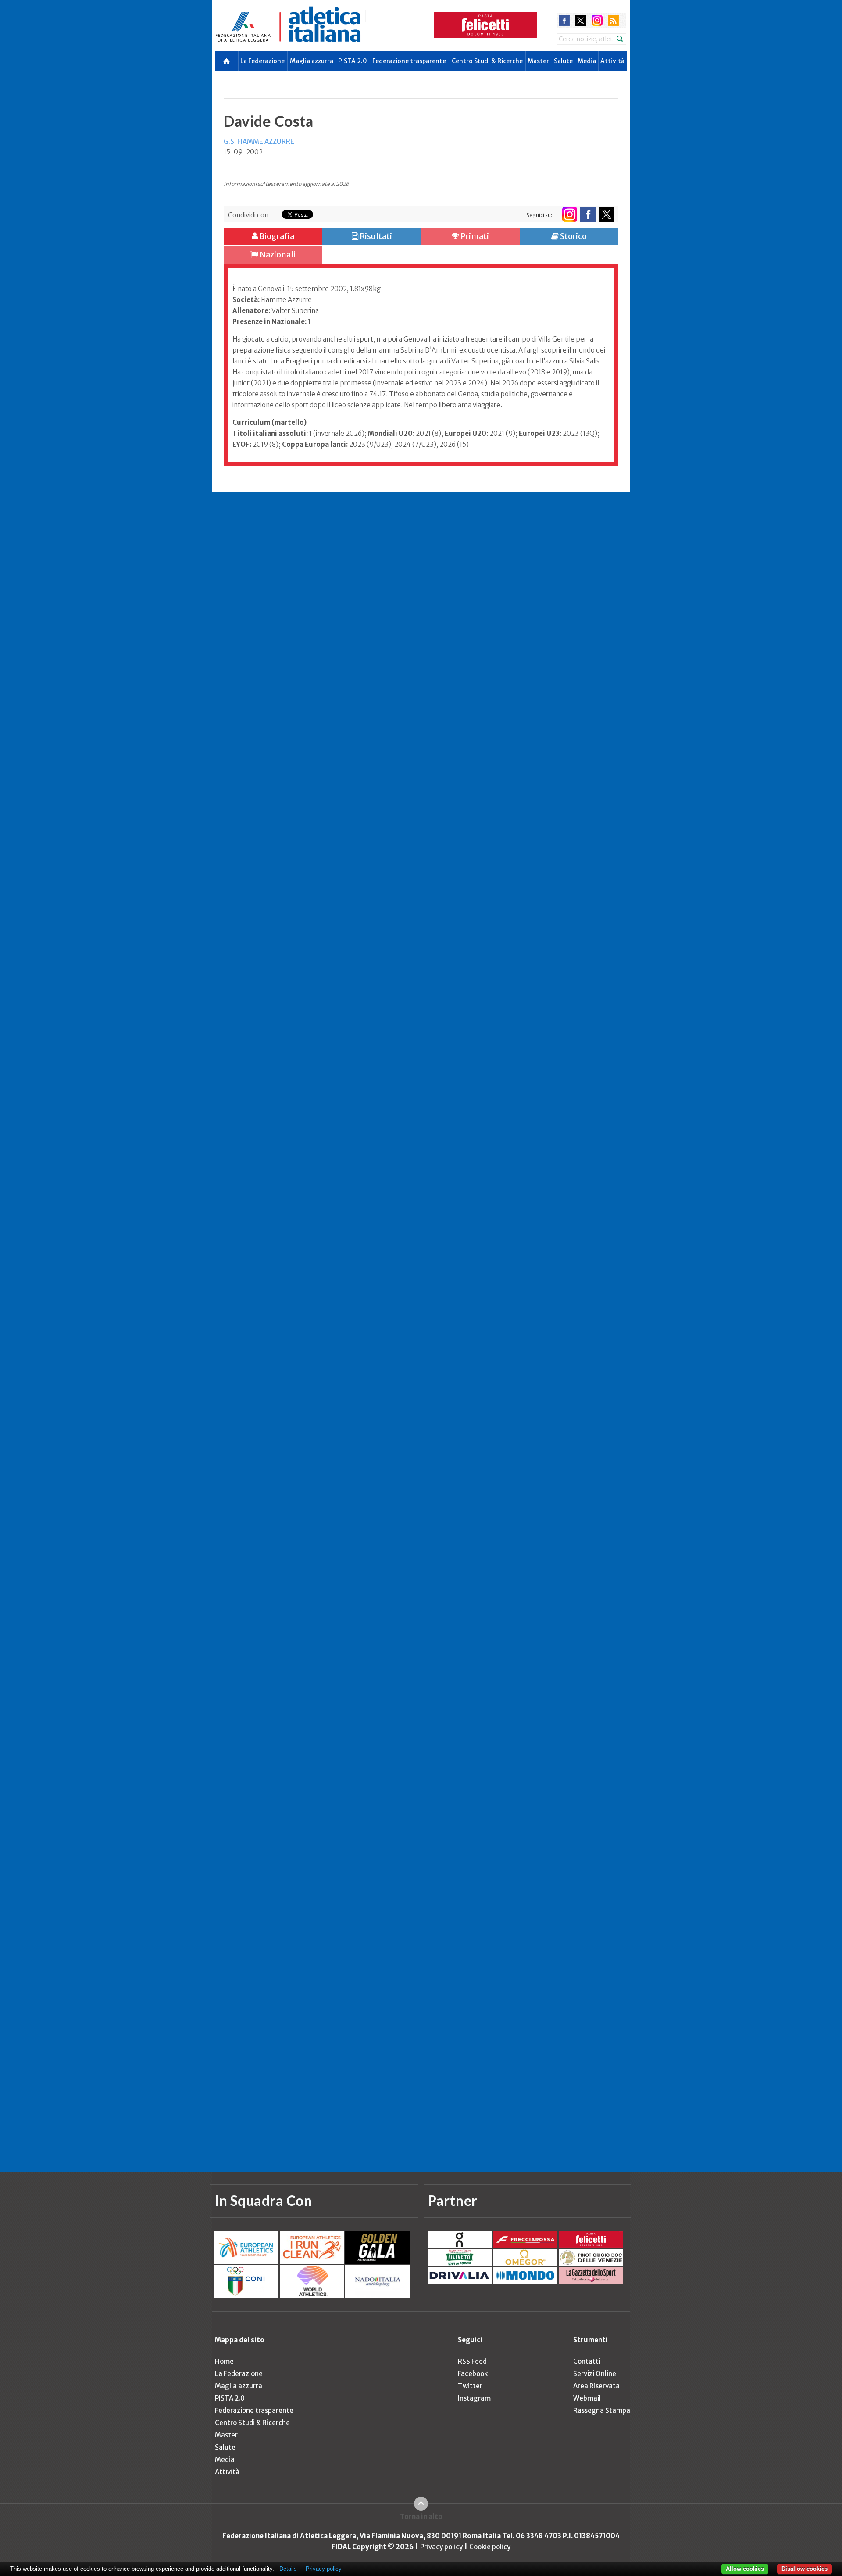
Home (224, 2361)
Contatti (587, 2361)
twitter (580, 20)
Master (538, 61)
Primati (474, 236)
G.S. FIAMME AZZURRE (259, 141)
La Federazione (262, 61)
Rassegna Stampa (602, 2410)
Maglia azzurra (312, 61)
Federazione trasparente (409, 61)
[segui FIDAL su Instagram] (569, 214)
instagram (597, 20)
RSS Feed (472, 2361)
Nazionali (277, 255)
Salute (563, 61)
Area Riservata (596, 2386)
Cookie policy (490, 2547)
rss (613, 20)
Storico (573, 236)
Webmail (587, 2398)
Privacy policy (441, 2547)
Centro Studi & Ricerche (487, 61)
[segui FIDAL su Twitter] (606, 214)
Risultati (375, 236)
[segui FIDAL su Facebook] (588, 214)
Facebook (473, 2374)
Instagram (474, 2398)
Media (587, 61)
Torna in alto (421, 2517)
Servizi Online (595, 2374)
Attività (612, 61)
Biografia (276, 236)
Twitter (470, 2386)
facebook (564, 20)
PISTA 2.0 (353, 61)
